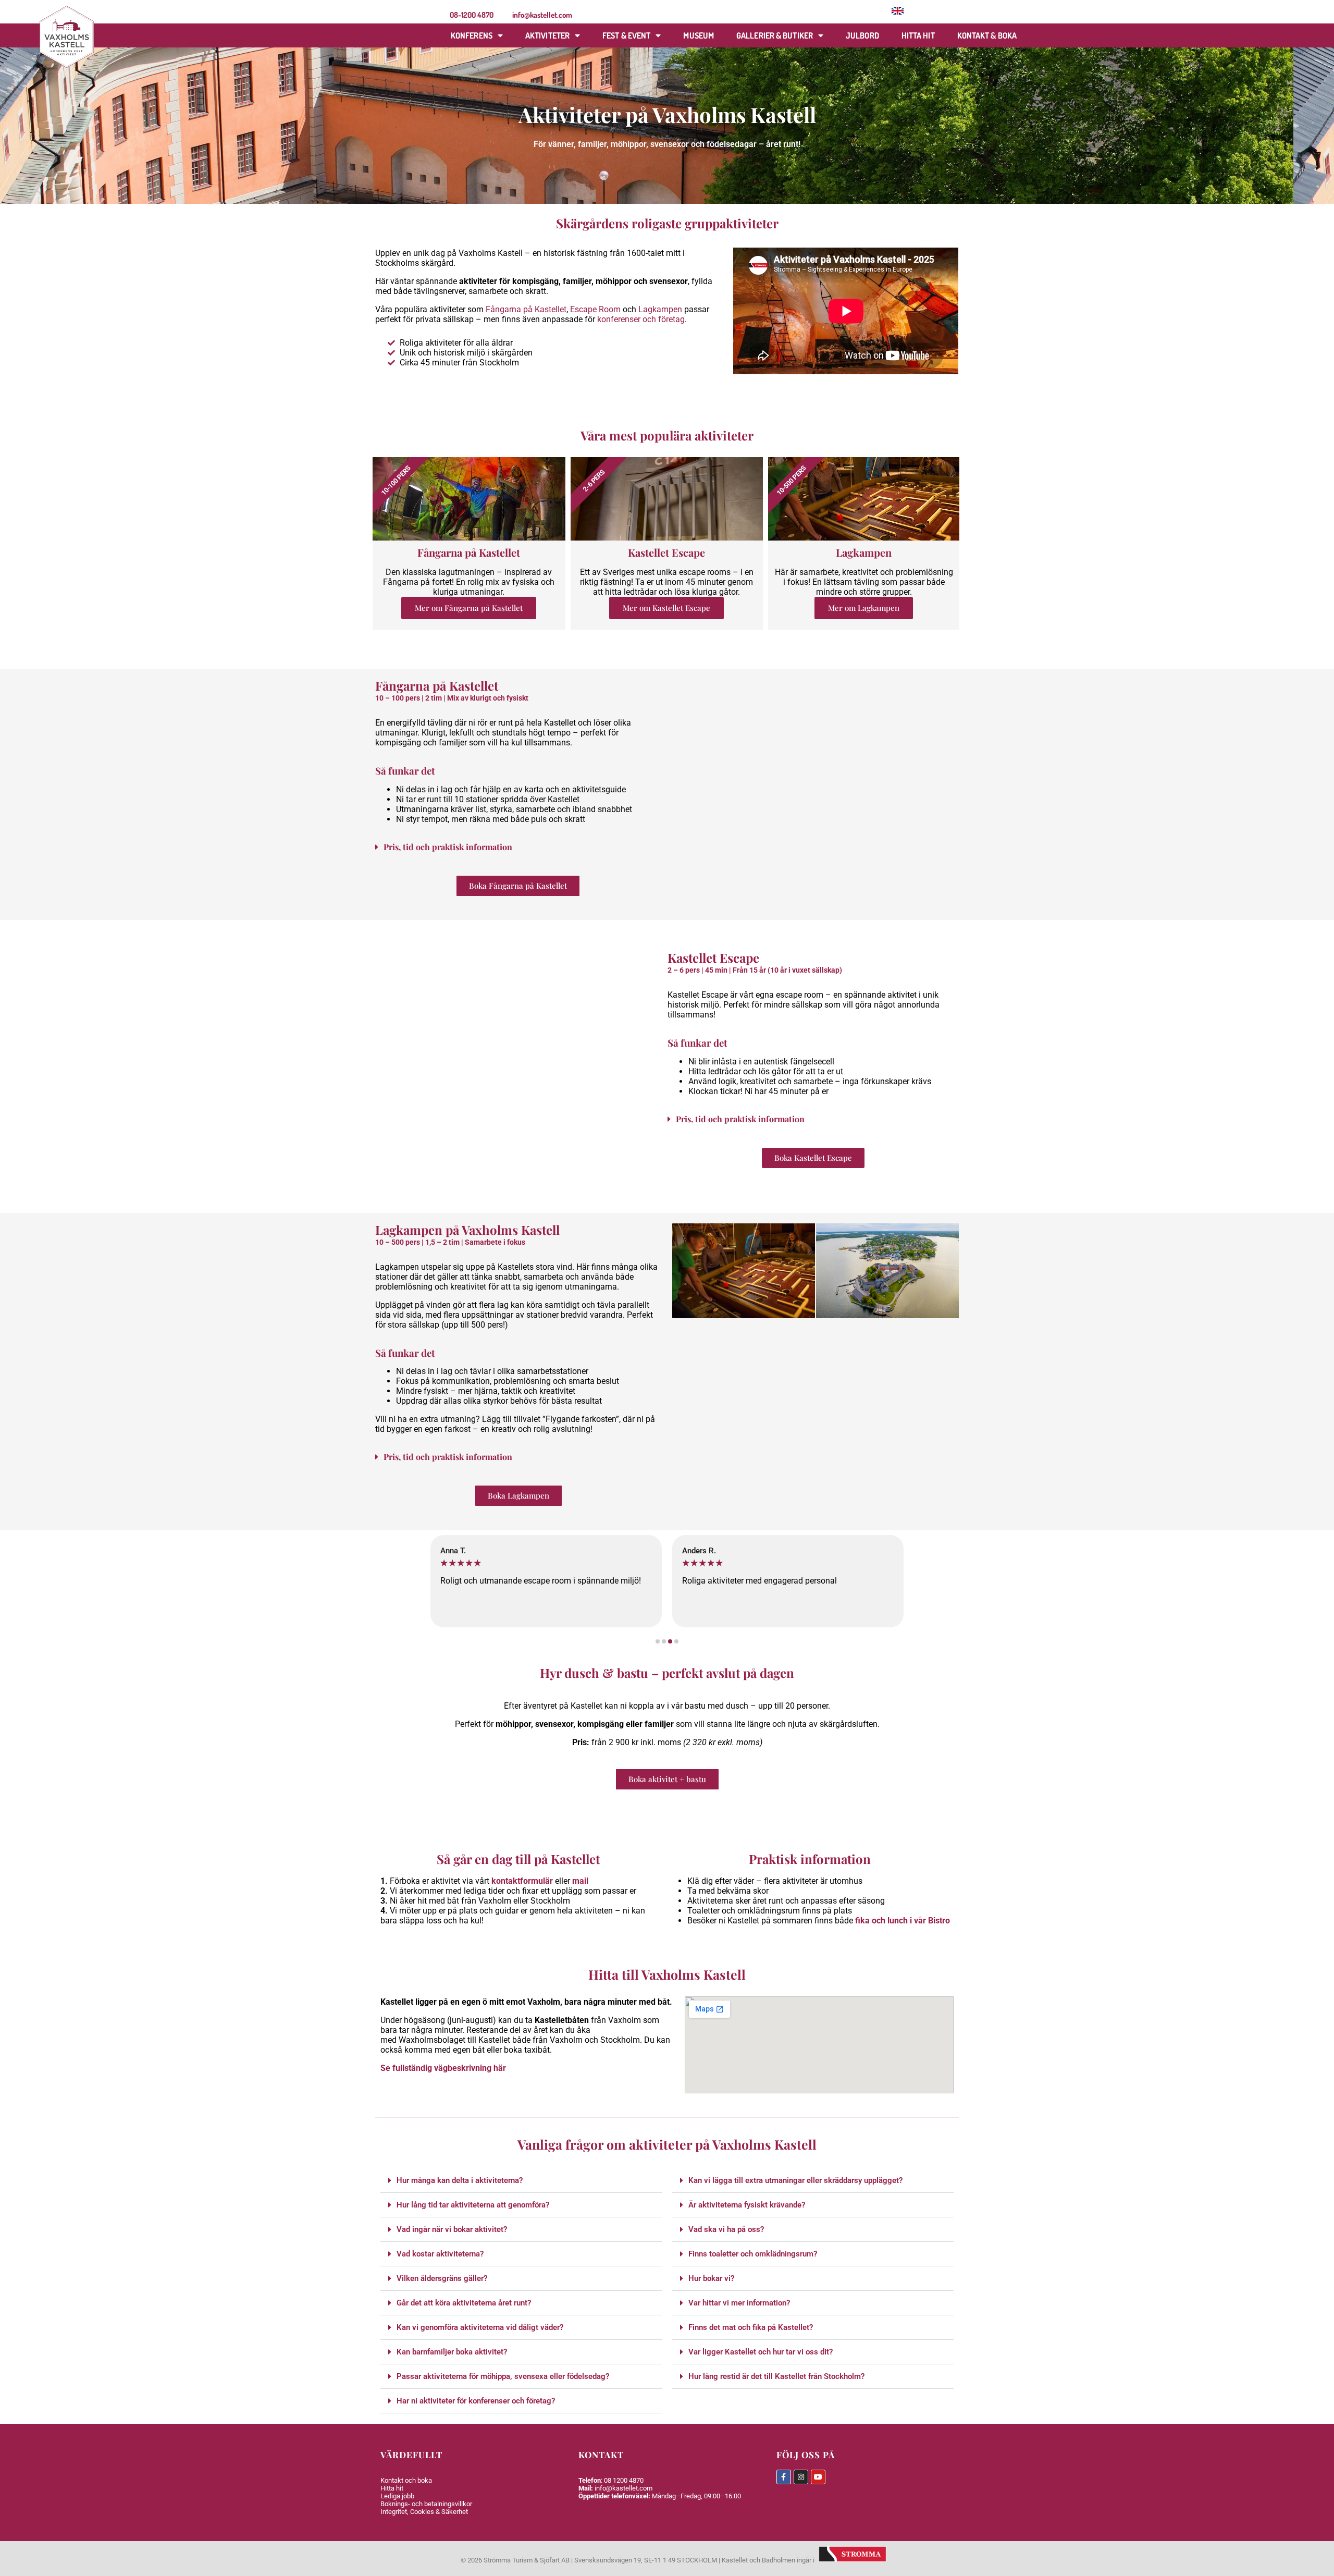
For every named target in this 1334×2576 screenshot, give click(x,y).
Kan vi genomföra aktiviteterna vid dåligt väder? (480, 2327)
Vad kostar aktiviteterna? (440, 2254)
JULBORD (862, 35)
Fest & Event (626, 35)
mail (580, 1881)
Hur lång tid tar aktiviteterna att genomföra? (473, 2205)
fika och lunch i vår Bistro (903, 1921)
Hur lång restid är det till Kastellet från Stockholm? (776, 2376)
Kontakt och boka (406, 2480)
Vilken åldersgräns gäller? (442, 2278)
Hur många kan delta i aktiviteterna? (460, 2180)
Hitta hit (918, 35)
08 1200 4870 (624, 2480)
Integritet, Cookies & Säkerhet (424, 2512)
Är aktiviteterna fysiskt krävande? (747, 2205)
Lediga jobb (397, 2496)
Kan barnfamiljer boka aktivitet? (452, 2352)
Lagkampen (660, 309)
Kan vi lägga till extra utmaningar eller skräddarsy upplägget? (795, 2180)
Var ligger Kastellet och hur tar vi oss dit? (761, 2352)
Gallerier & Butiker (775, 35)
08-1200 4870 (472, 15)
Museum (699, 35)
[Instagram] (801, 2477)
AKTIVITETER (547, 35)
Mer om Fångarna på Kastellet (469, 608)
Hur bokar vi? (711, 2278)
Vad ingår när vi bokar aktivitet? (452, 2229)
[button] (518, 847)
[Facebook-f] (784, 2477)
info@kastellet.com (542, 15)
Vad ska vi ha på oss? (726, 2229)
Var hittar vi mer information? (739, 2303)
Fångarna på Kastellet (526, 309)
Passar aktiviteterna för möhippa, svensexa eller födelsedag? (503, 2376)
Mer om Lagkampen (864, 608)
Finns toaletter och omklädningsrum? (753, 2254)
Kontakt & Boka (987, 35)
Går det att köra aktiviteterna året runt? (464, 2303)
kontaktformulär (522, 1881)
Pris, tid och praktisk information (448, 847)
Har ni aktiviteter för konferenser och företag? (476, 2401)
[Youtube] (818, 2477)
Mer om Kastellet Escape (666, 608)
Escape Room (595, 309)
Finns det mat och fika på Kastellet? (751, 2327)
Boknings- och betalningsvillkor (426, 2504)
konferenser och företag (640, 319)
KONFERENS (472, 35)
